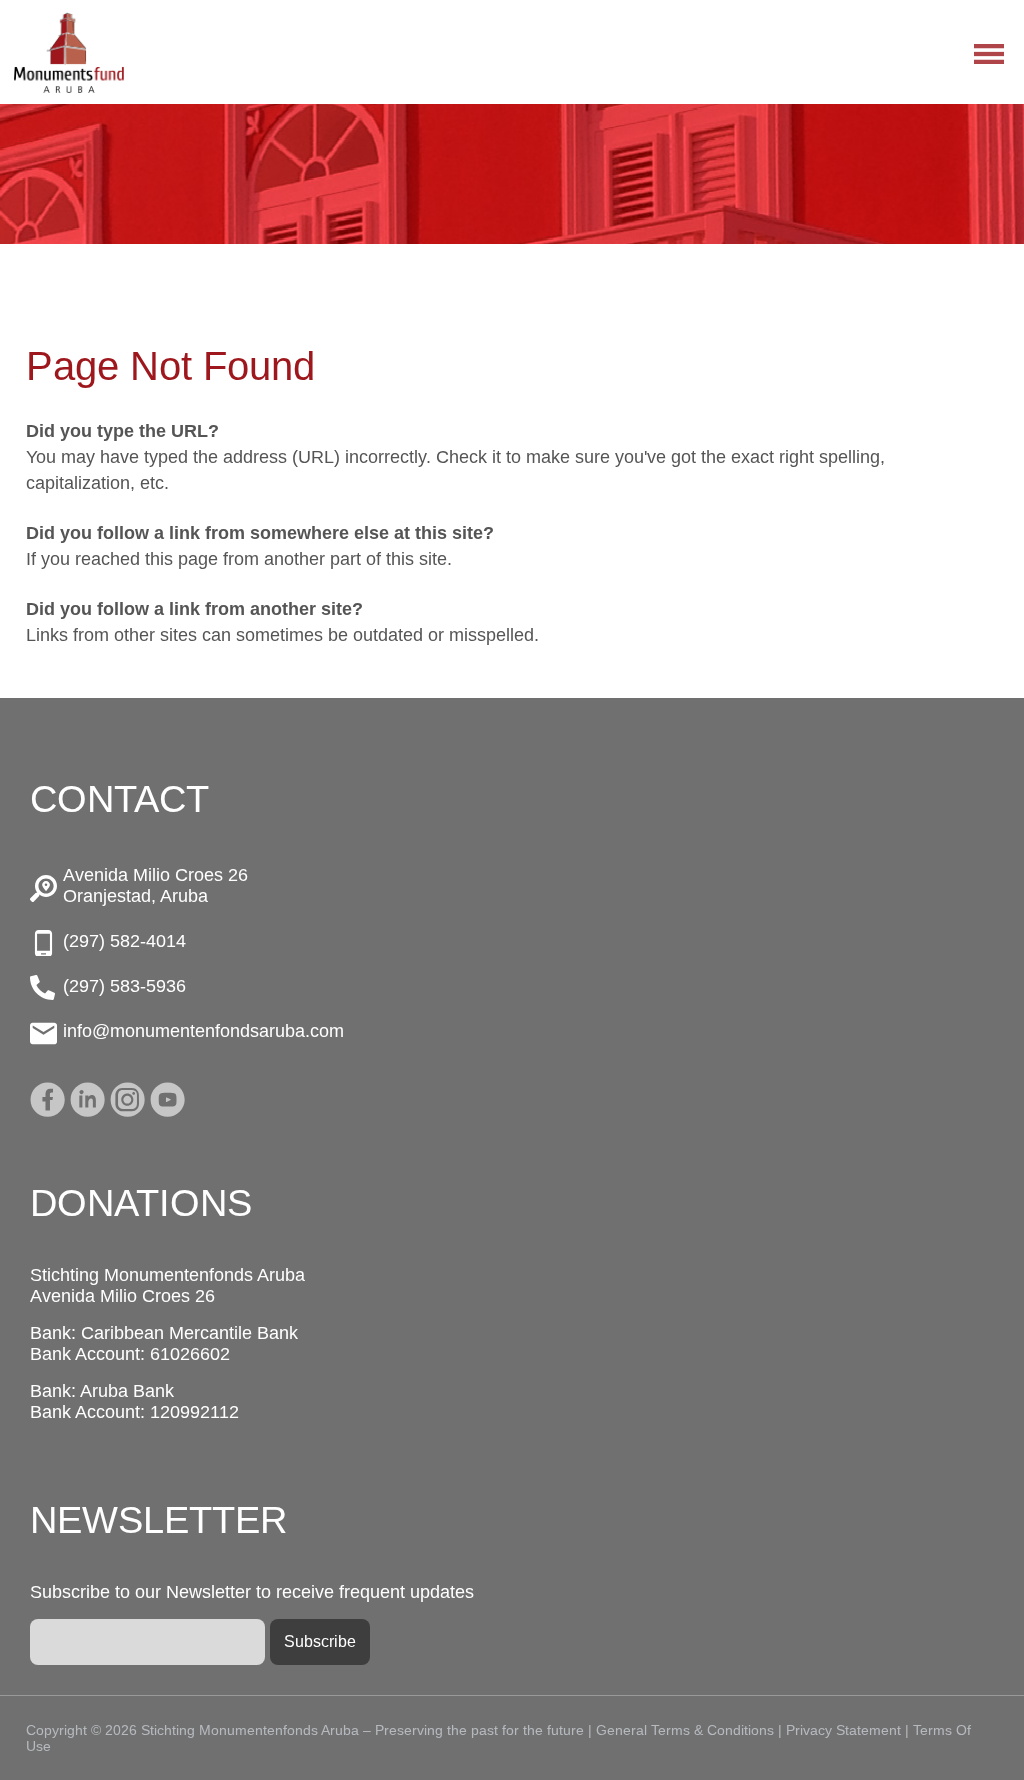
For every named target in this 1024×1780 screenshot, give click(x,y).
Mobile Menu (989, 54)
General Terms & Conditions (685, 1730)
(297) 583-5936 (124, 986)
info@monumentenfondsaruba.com (203, 1031)
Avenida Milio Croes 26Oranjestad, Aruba (155, 885)
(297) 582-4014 (124, 941)
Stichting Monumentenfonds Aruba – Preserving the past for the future (69, 52)
